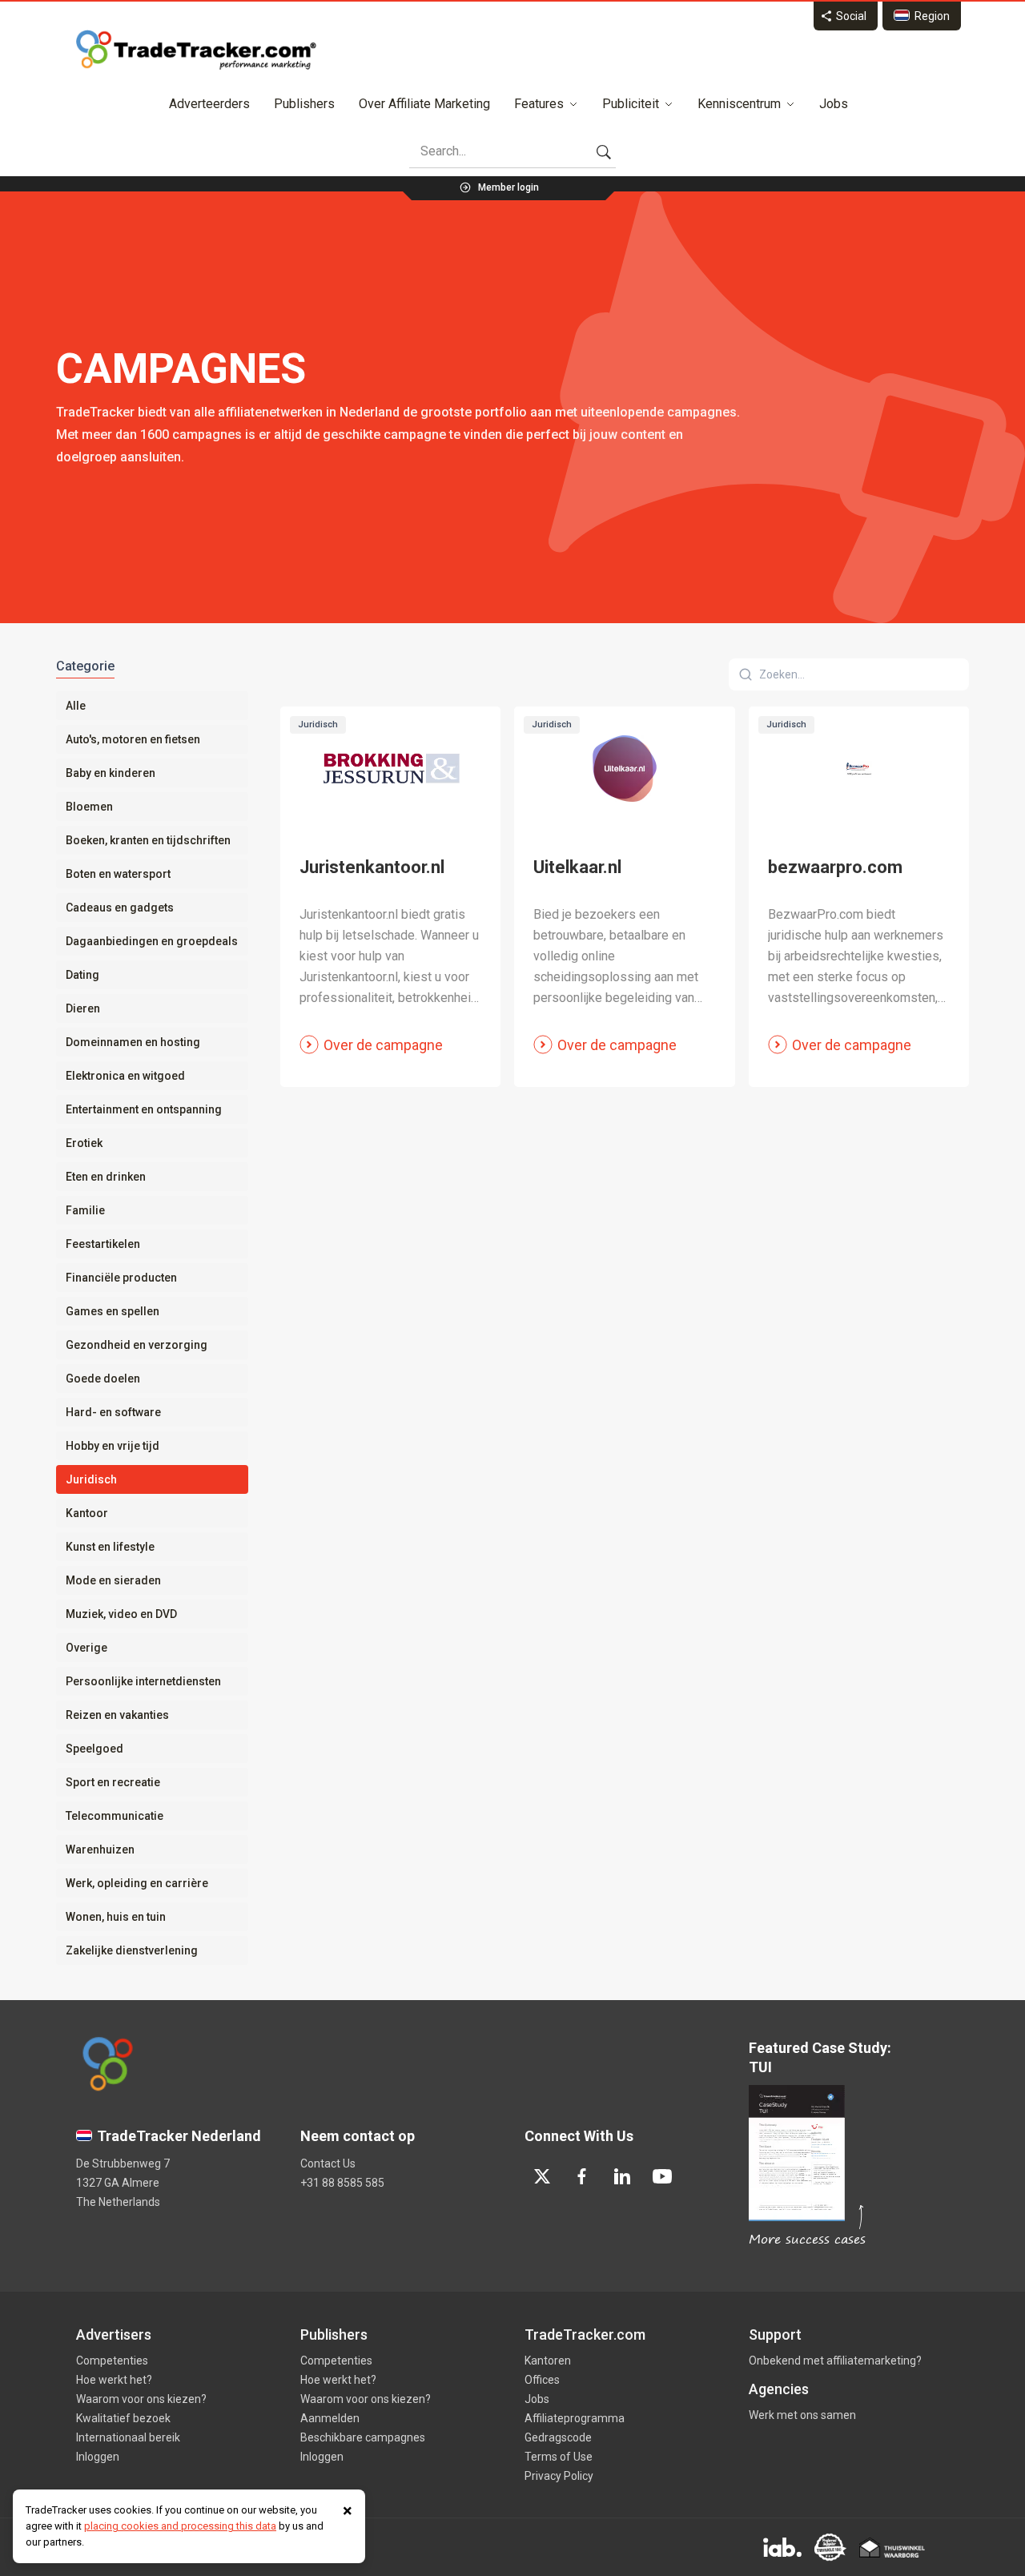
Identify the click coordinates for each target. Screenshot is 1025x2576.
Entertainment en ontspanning (144, 1109)
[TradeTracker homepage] (196, 50)
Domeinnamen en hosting (133, 1042)
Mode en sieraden (113, 1580)
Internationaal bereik (128, 2437)
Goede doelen (103, 1379)
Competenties (112, 2361)
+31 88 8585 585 (342, 2183)
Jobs (834, 104)
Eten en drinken (106, 1177)
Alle (76, 706)
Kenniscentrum (739, 104)
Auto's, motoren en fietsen (133, 739)
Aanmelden (330, 2418)
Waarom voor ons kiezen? (141, 2399)
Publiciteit (631, 104)
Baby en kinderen (111, 773)
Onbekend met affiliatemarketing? (835, 2361)
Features (539, 104)
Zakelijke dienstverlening (132, 1950)
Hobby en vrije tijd (113, 1446)
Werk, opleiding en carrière (137, 1883)
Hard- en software (113, 1412)
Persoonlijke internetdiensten (143, 1681)
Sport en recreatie (113, 1782)
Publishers (304, 104)
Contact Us (328, 2163)
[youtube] (662, 2176)
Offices (542, 2380)
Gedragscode (558, 2437)
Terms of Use (559, 2457)
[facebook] (582, 2176)
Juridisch (91, 1479)
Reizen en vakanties (117, 1715)
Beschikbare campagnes (363, 2437)
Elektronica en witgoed (125, 1076)
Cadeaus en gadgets (120, 908)
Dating (82, 975)
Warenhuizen (100, 1849)
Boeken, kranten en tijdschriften (148, 840)
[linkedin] (622, 2176)
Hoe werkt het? (114, 2380)
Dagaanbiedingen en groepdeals (152, 941)
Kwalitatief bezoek (123, 2418)
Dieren (83, 1008)
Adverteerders (209, 104)
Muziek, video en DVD (121, 1614)
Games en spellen (113, 1311)
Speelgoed (94, 1749)
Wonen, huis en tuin (116, 1917)
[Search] (604, 151)
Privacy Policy (559, 2476)
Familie (85, 1210)
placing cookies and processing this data (180, 2526)
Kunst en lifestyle (110, 1547)
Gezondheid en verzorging (137, 1345)
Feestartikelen (103, 1244)
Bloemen (89, 807)
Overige (86, 1648)
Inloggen (98, 2457)
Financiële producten (121, 1278)
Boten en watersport (118, 874)
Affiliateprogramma (575, 2418)
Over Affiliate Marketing (424, 104)
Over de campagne (383, 1045)
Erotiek (84, 1143)
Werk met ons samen (802, 2415)
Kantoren (548, 2361)
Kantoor (87, 1513)
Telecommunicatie (115, 1816)
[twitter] (542, 2176)
